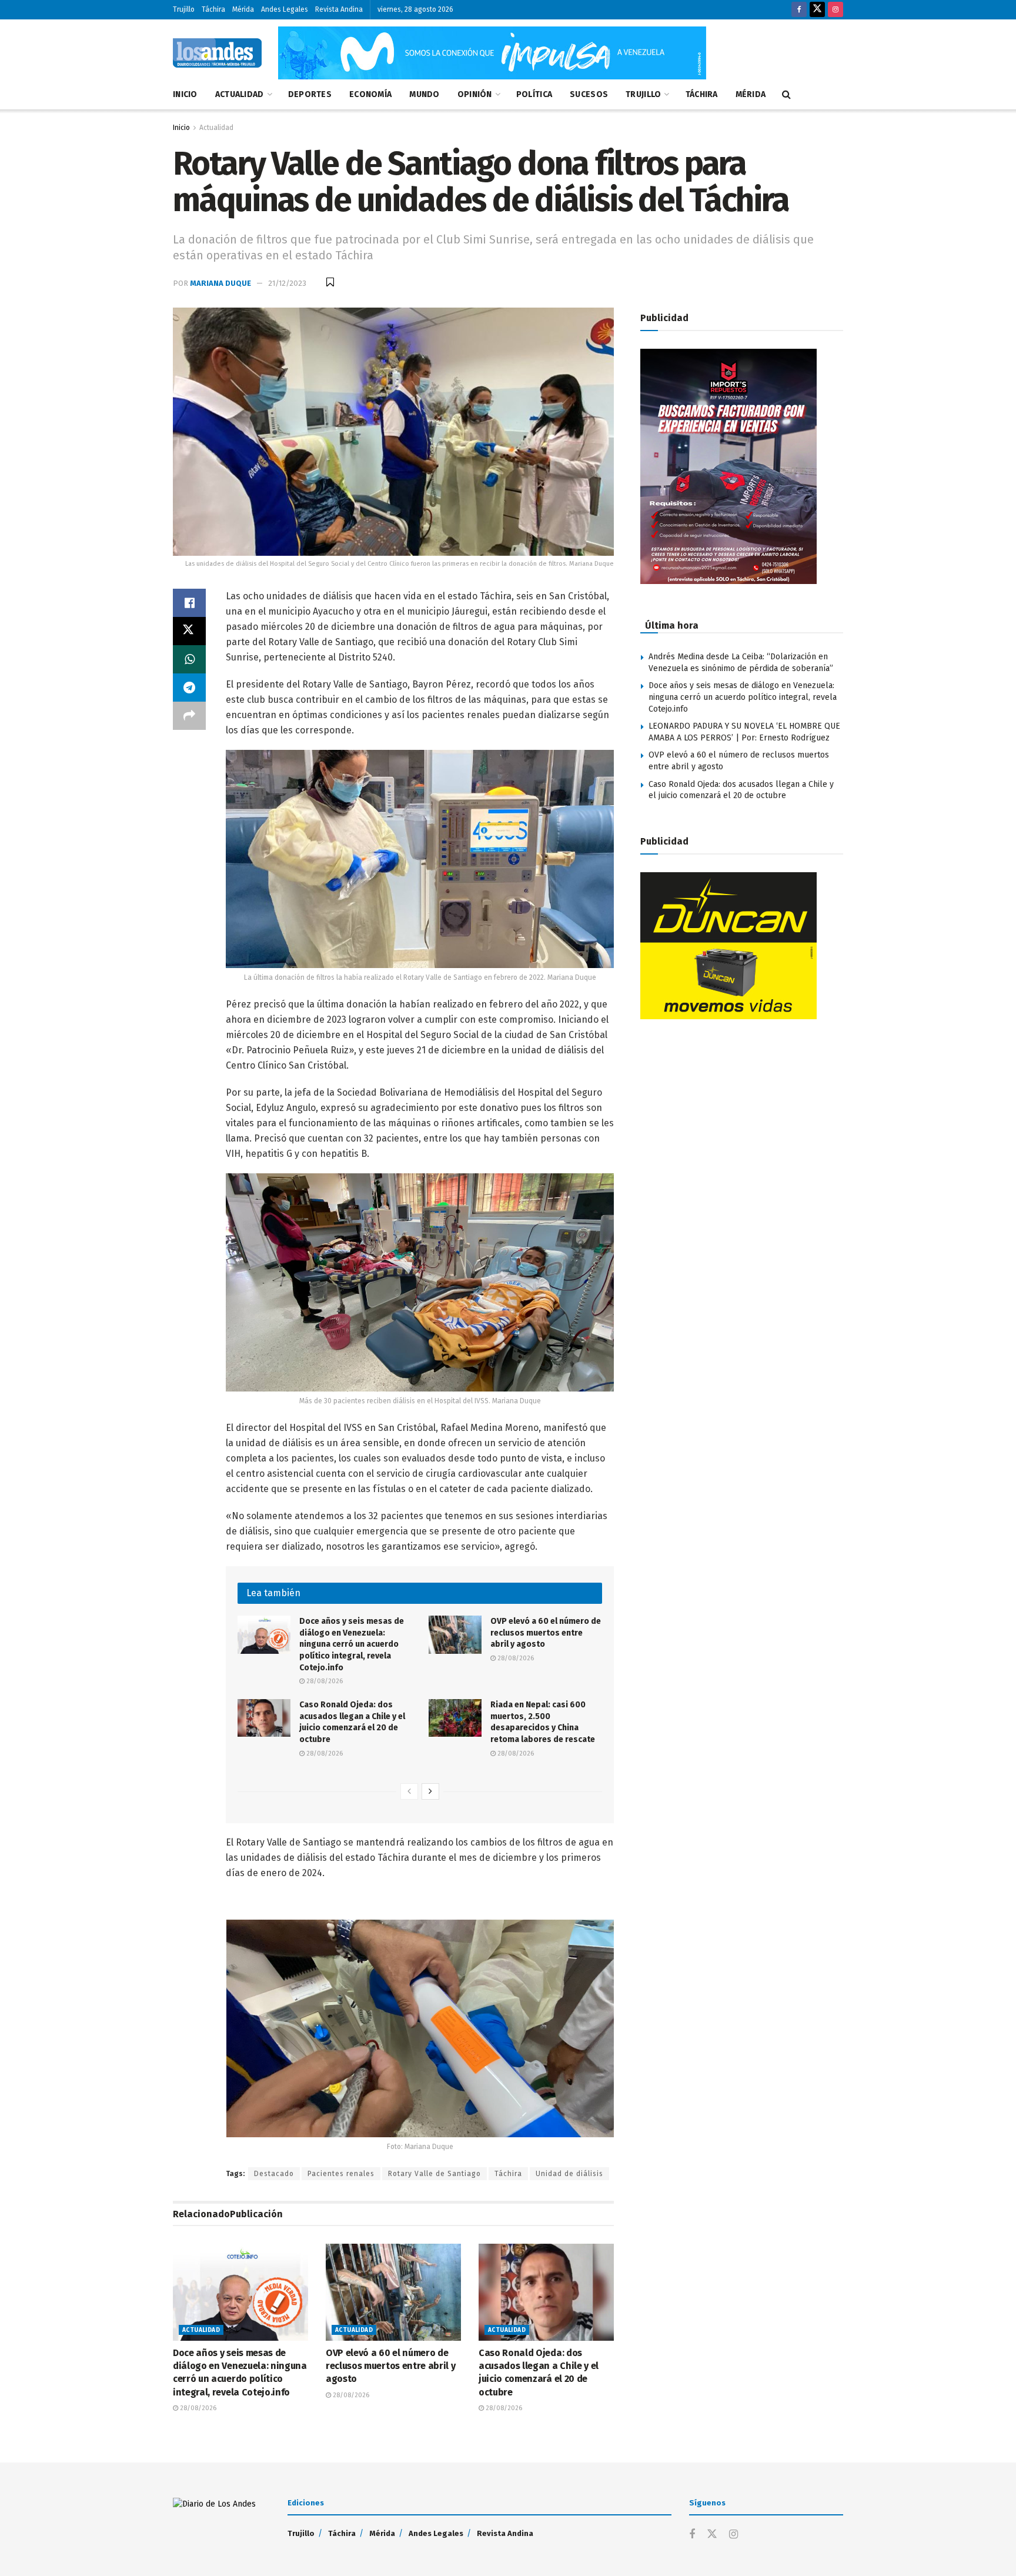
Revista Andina (339, 9)
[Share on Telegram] (189, 688)
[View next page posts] (430, 1791)
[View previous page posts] (409, 1791)
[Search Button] (786, 95)
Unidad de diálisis (569, 2174)
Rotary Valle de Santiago (435, 2174)
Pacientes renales (341, 2174)
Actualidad (240, 94)
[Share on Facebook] (189, 603)
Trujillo (184, 9)
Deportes (310, 94)
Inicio (185, 94)
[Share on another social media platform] (189, 716)
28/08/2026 (324, 1681)
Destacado (274, 2174)
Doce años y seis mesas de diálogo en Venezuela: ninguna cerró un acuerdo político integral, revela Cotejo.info (352, 1644)
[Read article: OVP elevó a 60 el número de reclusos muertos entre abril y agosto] (455, 1634)
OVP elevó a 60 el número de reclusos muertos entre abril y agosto (546, 1633)
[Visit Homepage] (217, 53)
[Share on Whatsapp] (189, 659)
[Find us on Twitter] (817, 10)
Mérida (243, 9)
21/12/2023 (287, 283)
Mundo (424, 94)
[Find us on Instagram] (835, 10)
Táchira (213, 9)
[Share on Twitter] (189, 631)
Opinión (475, 94)
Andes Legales (285, 9)
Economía (370, 94)
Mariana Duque (220, 283)
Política (534, 94)
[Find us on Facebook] (799, 10)
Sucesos (589, 94)
